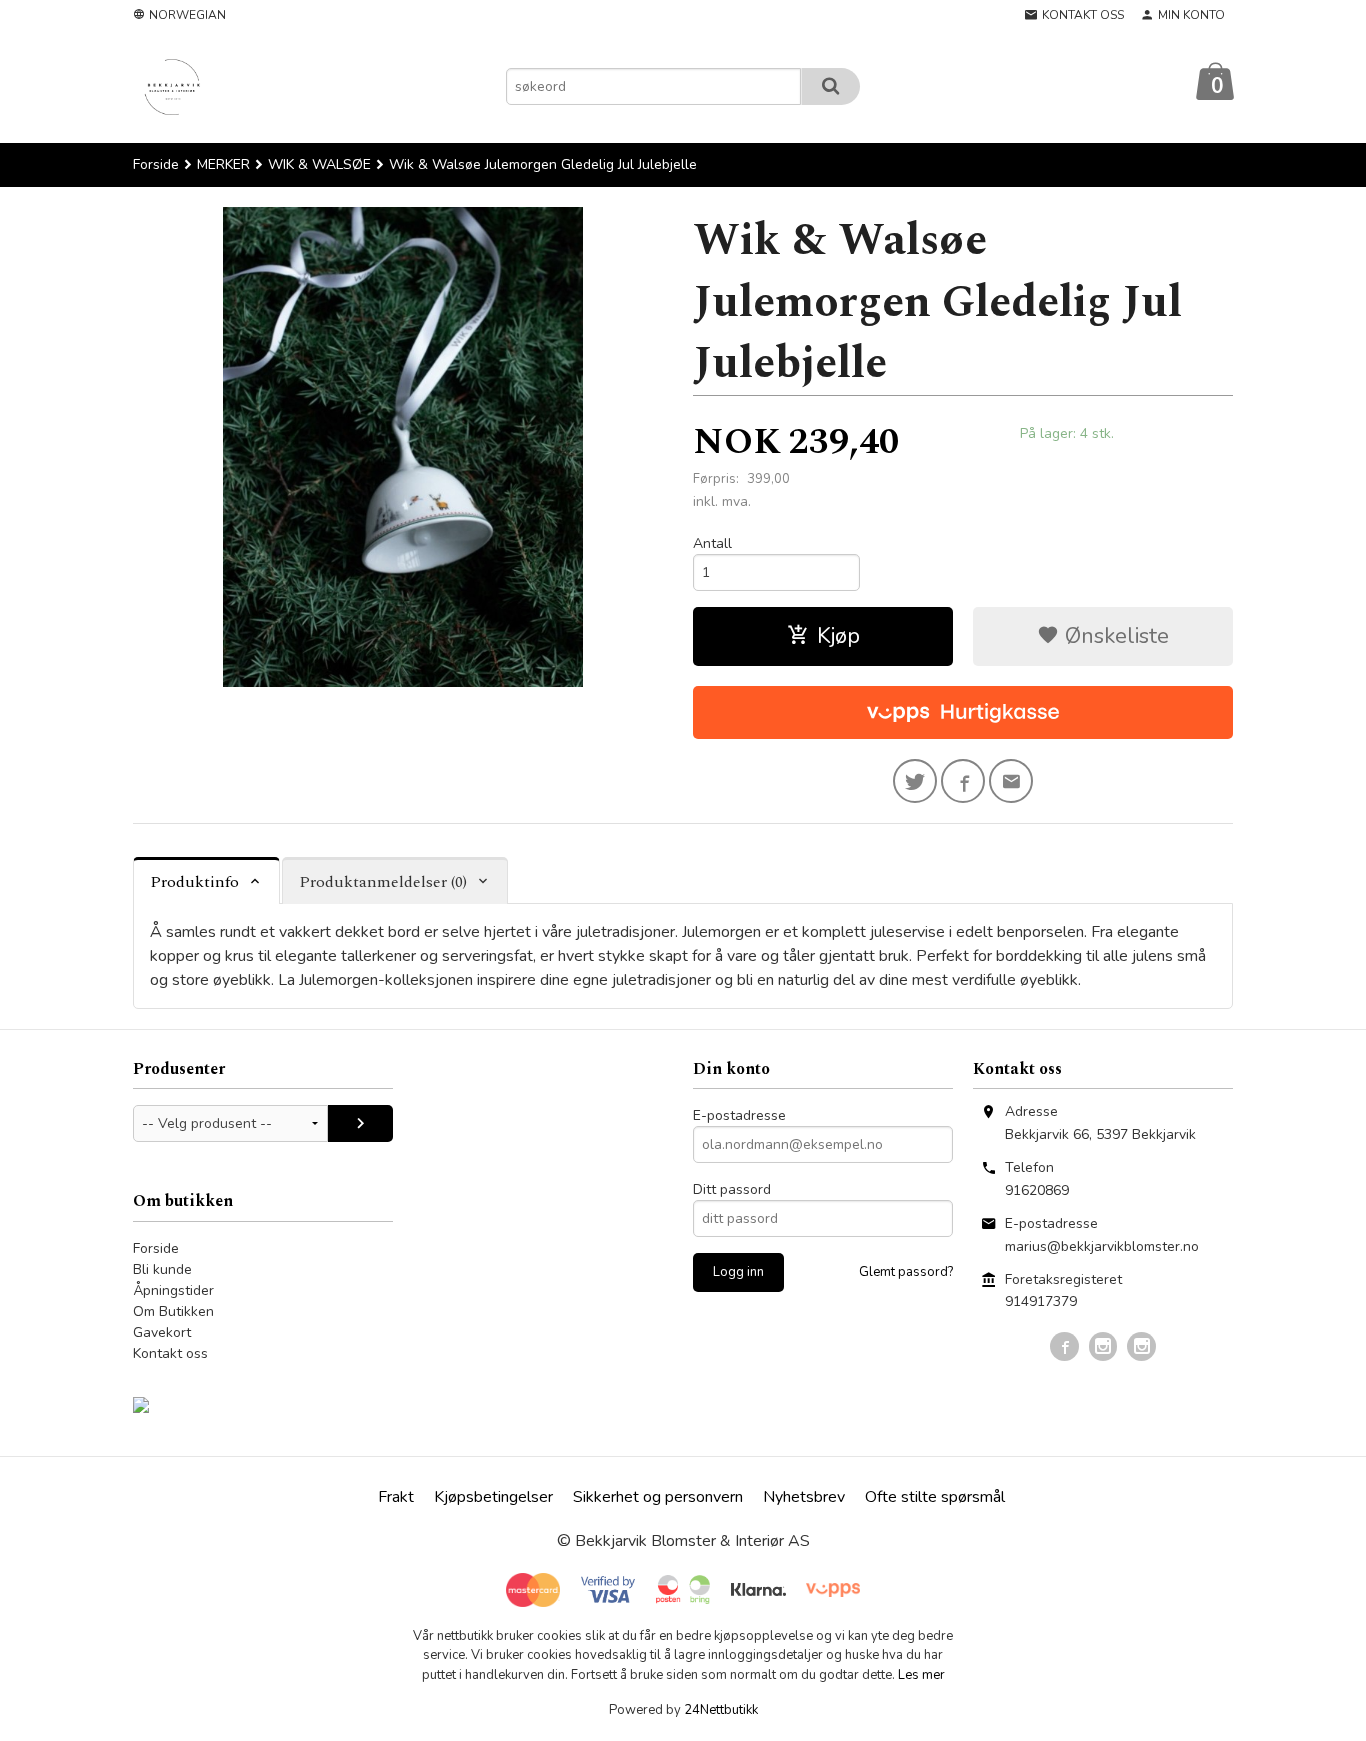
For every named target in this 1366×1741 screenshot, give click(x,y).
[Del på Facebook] (963, 781)
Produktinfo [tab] (194, 882)
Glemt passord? (906, 1272)
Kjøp (838, 636)
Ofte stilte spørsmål (935, 1497)
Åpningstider (173, 1290)
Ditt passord (732, 1189)
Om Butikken (173, 1311)
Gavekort (162, 1332)
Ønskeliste (1114, 636)
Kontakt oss (170, 1353)
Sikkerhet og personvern (658, 1497)
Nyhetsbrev (804, 1497)
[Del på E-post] (1011, 781)
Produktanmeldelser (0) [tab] (383, 882)
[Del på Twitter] (915, 781)
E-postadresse (739, 1115)
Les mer (921, 1675)
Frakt (396, 1497)
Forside (156, 164)
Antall (712, 543)
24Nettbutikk (721, 1710)
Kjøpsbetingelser (493, 1497)
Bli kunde (162, 1269)
